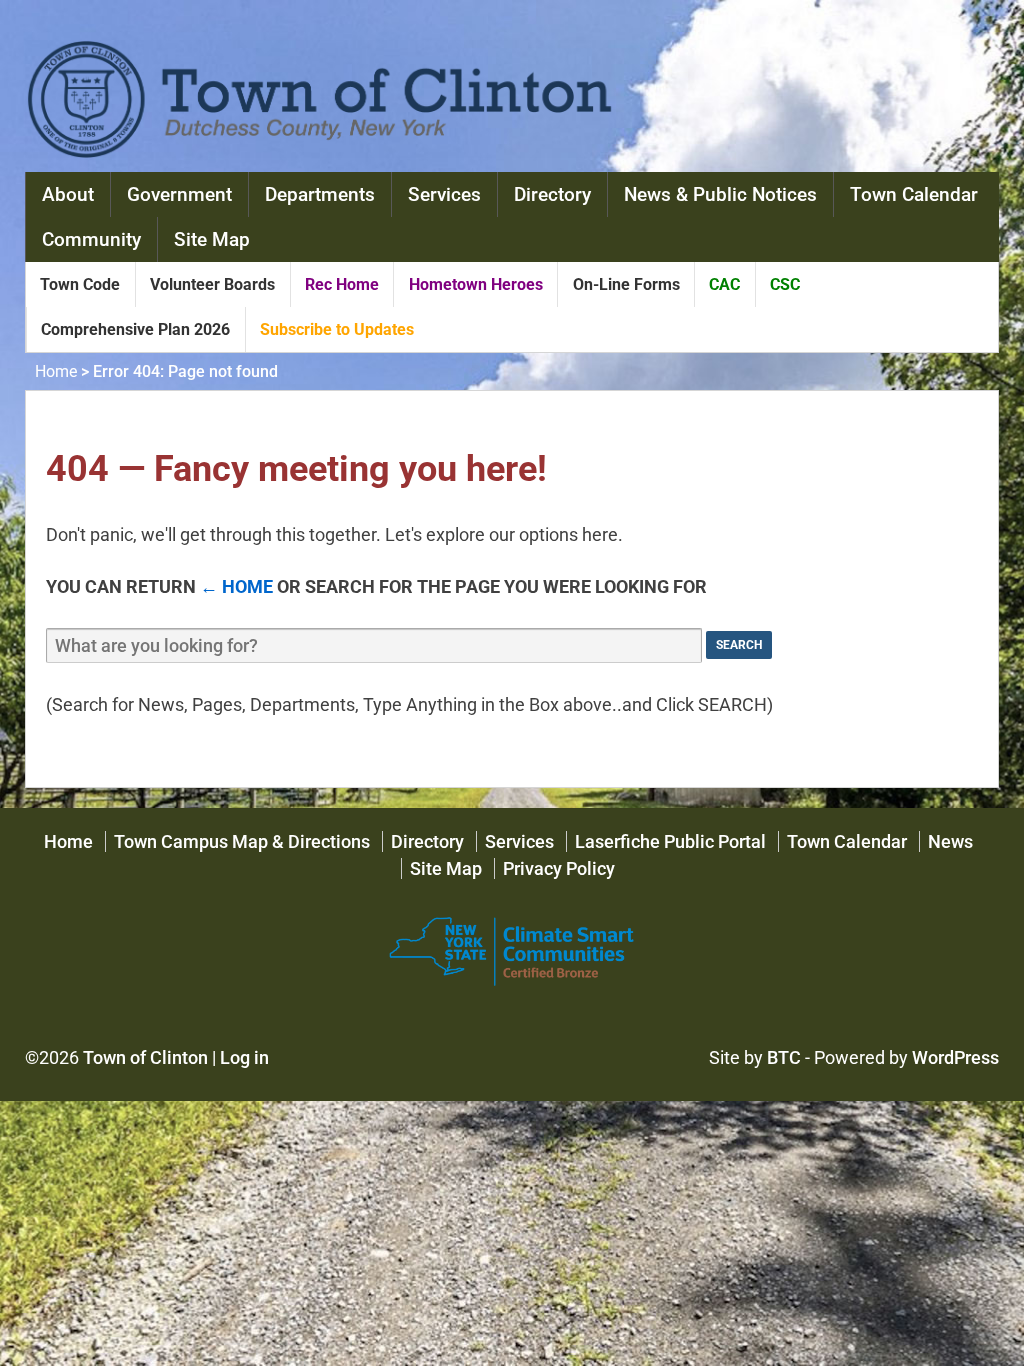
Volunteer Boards (212, 284)
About (68, 194)
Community (91, 239)
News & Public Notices (720, 194)
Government (179, 194)
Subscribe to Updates (337, 329)
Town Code (80, 284)
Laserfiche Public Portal (670, 841)
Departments (320, 194)
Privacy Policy (559, 868)
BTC (784, 1057)
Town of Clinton (145, 1057)
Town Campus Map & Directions (242, 841)
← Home (236, 586)
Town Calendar (914, 194)
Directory (552, 194)
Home (56, 371)
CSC (785, 284)
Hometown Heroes (476, 284)
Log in (244, 1057)
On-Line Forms (626, 284)
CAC (724, 284)
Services (444, 194)
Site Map (212, 239)
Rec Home (342, 284)
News (950, 841)
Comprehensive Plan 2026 (135, 329)
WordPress (955, 1057)
